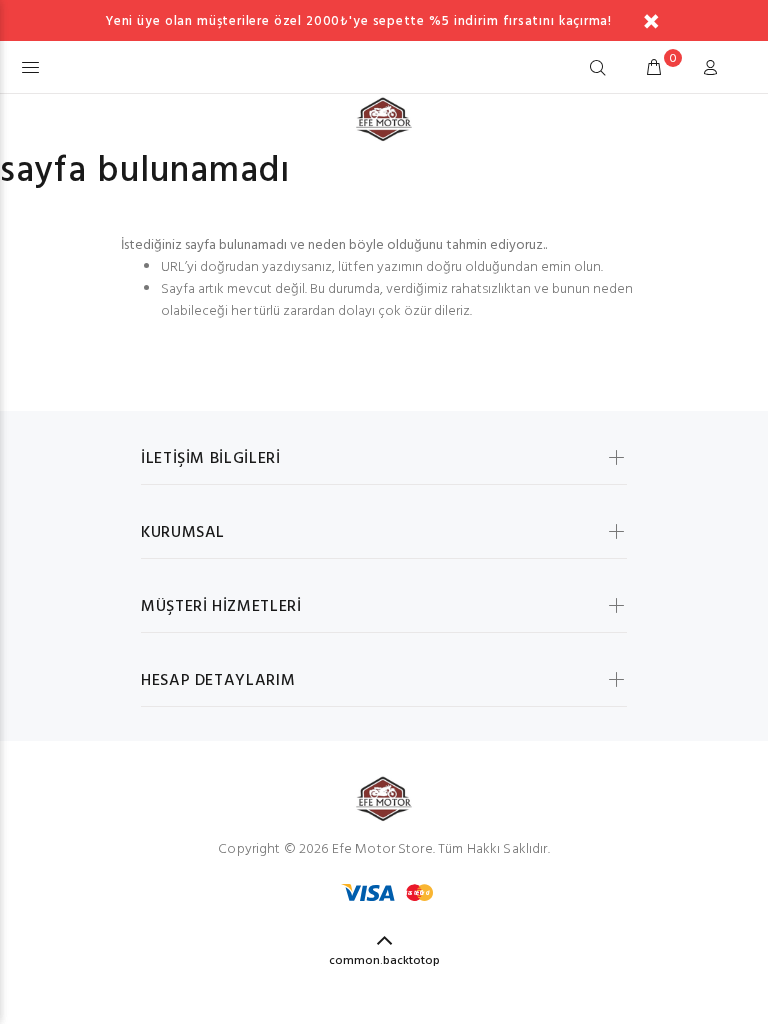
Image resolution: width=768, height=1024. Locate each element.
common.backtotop (384, 961)
